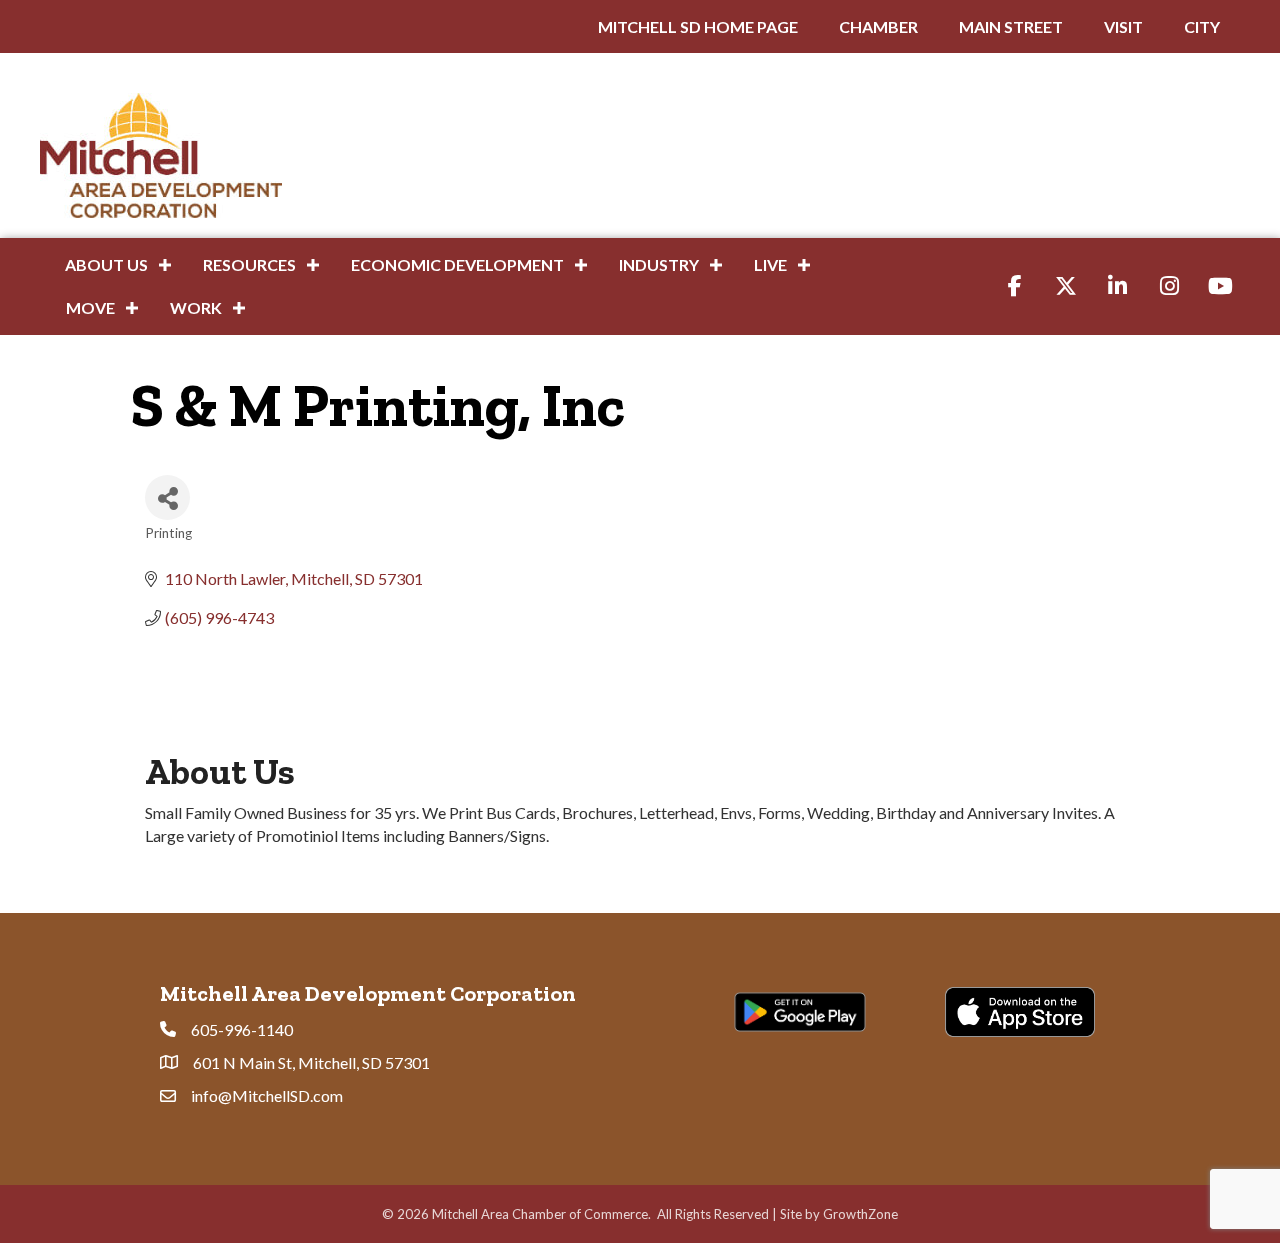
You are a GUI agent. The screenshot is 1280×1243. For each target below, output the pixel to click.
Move (90, 307)
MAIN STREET (1011, 26)
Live (770, 264)
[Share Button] (167, 497)
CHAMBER (878, 26)
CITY (1202, 26)
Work (196, 307)
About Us (106, 264)
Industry (659, 264)
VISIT (1123, 26)
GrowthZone (860, 1214)
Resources (249, 264)
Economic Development (457, 264)
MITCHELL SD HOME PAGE (698, 26)
